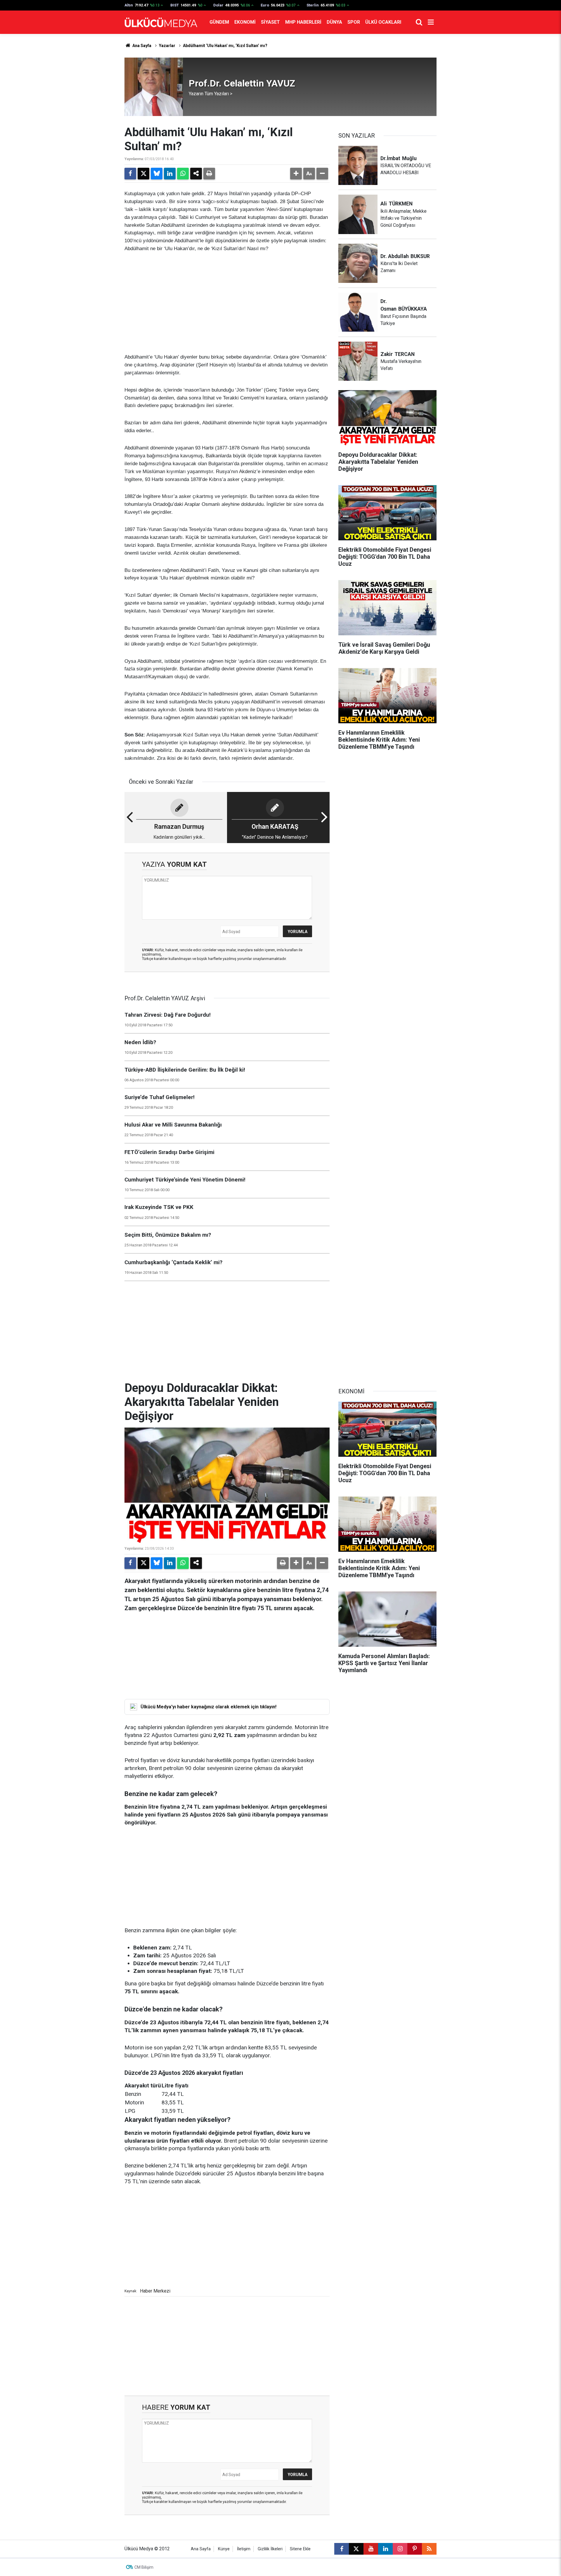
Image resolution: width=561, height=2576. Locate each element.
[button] (296, 174)
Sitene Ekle (300, 2549)
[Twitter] (143, 174)
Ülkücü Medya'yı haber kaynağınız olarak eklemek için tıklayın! (208, 1707)
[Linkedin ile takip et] (385, 2549)
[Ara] (419, 22)
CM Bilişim (144, 2567)
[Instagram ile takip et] (400, 2549)
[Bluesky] (157, 174)
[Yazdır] (209, 174)
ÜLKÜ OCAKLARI (383, 22)
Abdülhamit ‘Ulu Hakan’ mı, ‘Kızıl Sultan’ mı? (225, 46)
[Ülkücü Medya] (161, 22)
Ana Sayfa (141, 46)
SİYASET (270, 22)
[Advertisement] (227, 303)
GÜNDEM (219, 22)
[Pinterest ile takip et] (415, 2549)
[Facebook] (130, 174)
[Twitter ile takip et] (356, 2549)
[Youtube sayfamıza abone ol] (371, 2549)
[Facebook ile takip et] (342, 2549)
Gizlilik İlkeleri (270, 2549)
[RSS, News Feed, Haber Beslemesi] (429, 2549)
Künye (224, 2549)
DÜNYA (334, 22)
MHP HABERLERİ (303, 22)
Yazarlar (167, 46)
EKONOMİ (245, 22)
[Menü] (431, 22)
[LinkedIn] (170, 174)
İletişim (244, 2549)
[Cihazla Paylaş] (196, 174)
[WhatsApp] (183, 174)
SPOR (354, 22)
